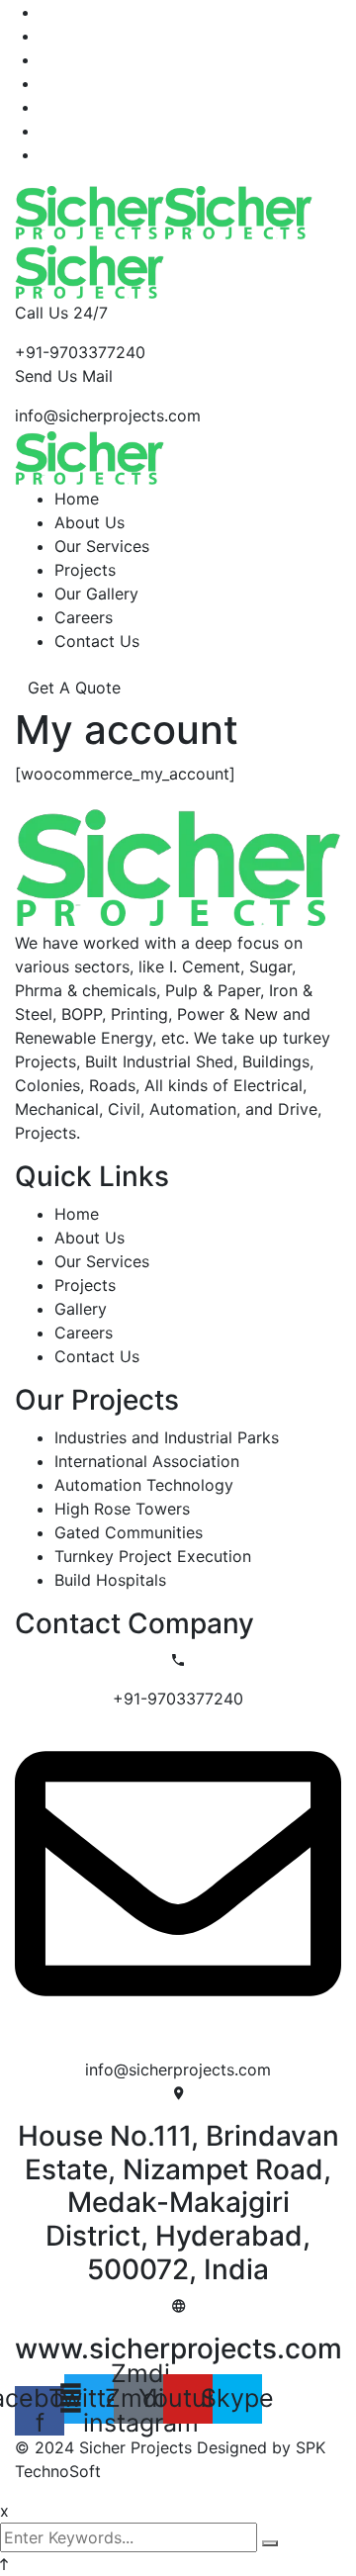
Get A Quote (74, 688)
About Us (89, 522)
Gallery (81, 1309)
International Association (147, 1461)
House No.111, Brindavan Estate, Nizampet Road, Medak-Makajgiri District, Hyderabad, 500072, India (178, 2202)
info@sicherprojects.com (108, 415)
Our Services (102, 546)
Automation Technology (144, 1485)
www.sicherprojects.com (178, 2348)
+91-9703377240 (80, 352)
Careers (84, 617)
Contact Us (97, 641)
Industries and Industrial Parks (167, 1437)
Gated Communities (129, 1532)
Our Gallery (96, 594)
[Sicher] (89, 210)
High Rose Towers (122, 1509)
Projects (85, 570)
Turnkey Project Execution (153, 1556)
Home (77, 499)
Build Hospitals (110, 1580)
